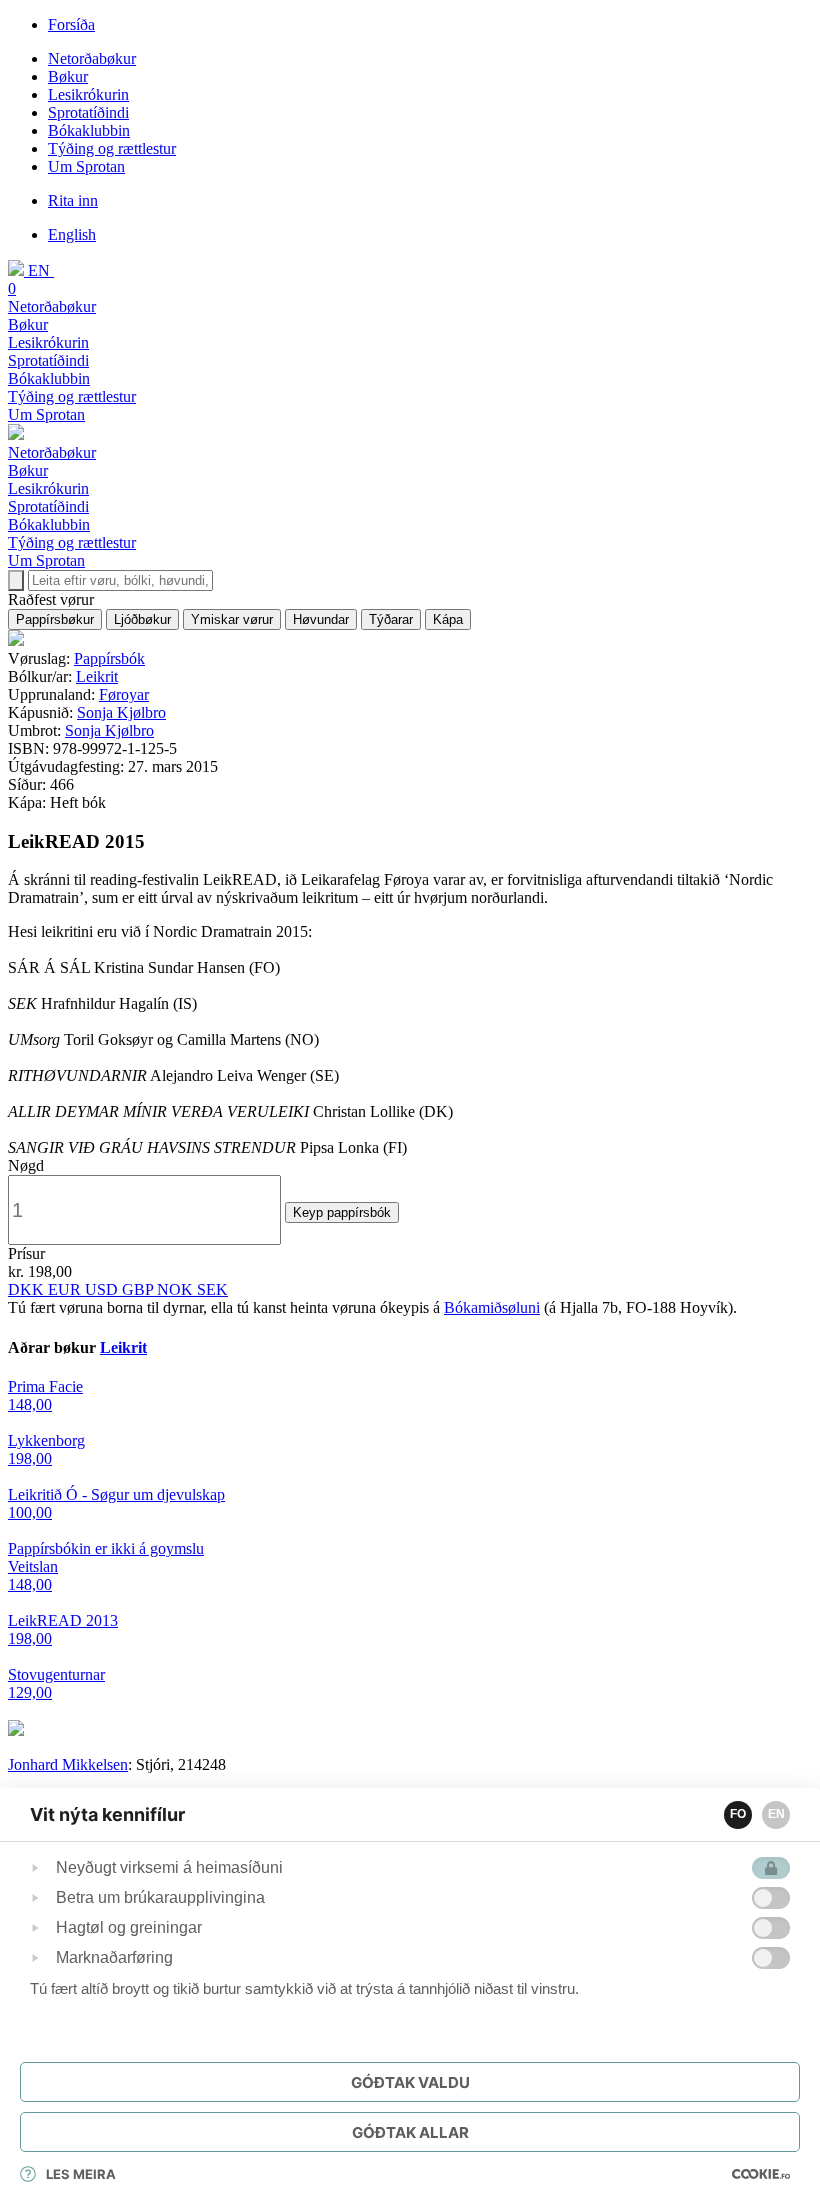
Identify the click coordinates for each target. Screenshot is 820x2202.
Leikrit (97, 676)
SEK (212, 1289)
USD (103, 1289)
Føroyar (124, 694)
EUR (66, 1289)
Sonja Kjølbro (121, 712)
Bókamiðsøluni (492, 1307)
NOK (177, 1289)
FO (738, 1814)
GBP (139, 1289)
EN (776, 1814)
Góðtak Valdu (410, 2082)
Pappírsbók (109, 658)
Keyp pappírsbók (342, 1212)
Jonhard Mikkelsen (68, 1764)
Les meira (81, 2174)
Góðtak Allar (410, 2132)
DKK (28, 1289)
